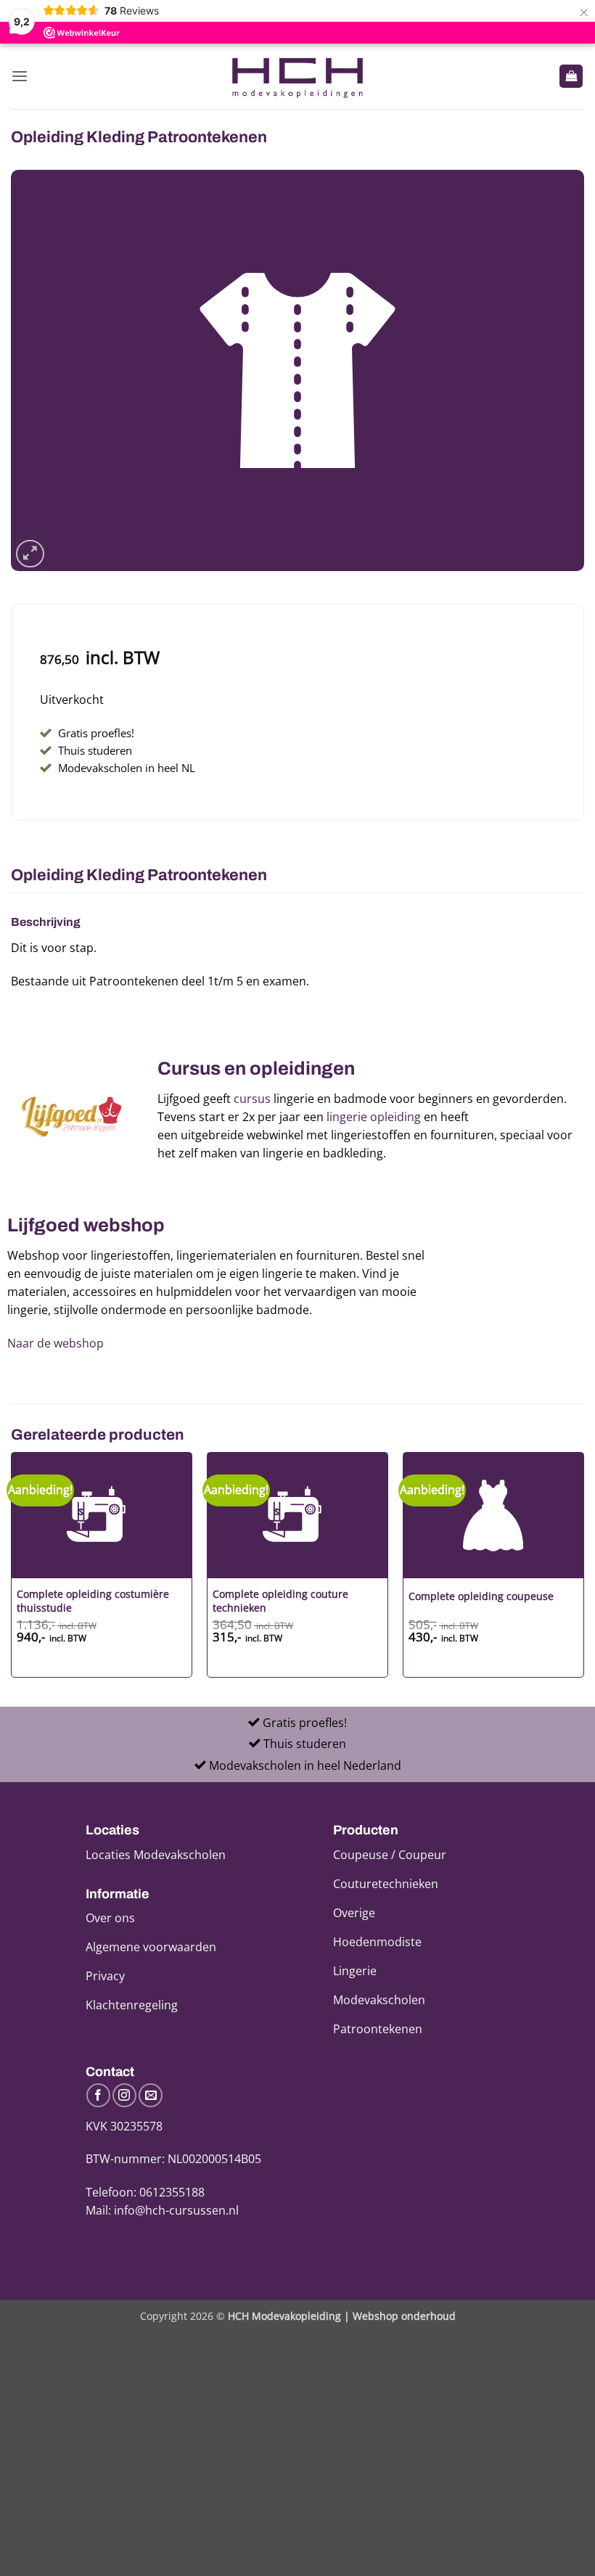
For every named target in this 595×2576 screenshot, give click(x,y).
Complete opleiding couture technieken (280, 1601)
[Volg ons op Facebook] (98, 2095)
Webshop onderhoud (404, 2316)
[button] (20, 76)
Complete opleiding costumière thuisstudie (93, 1601)
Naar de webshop (56, 1343)
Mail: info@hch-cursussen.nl (162, 2210)
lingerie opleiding (374, 1117)
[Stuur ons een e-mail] (151, 2095)
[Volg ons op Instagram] (124, 2095)
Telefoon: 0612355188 (145, 2192)
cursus (252, 1099)
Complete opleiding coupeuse (481, 1596)
